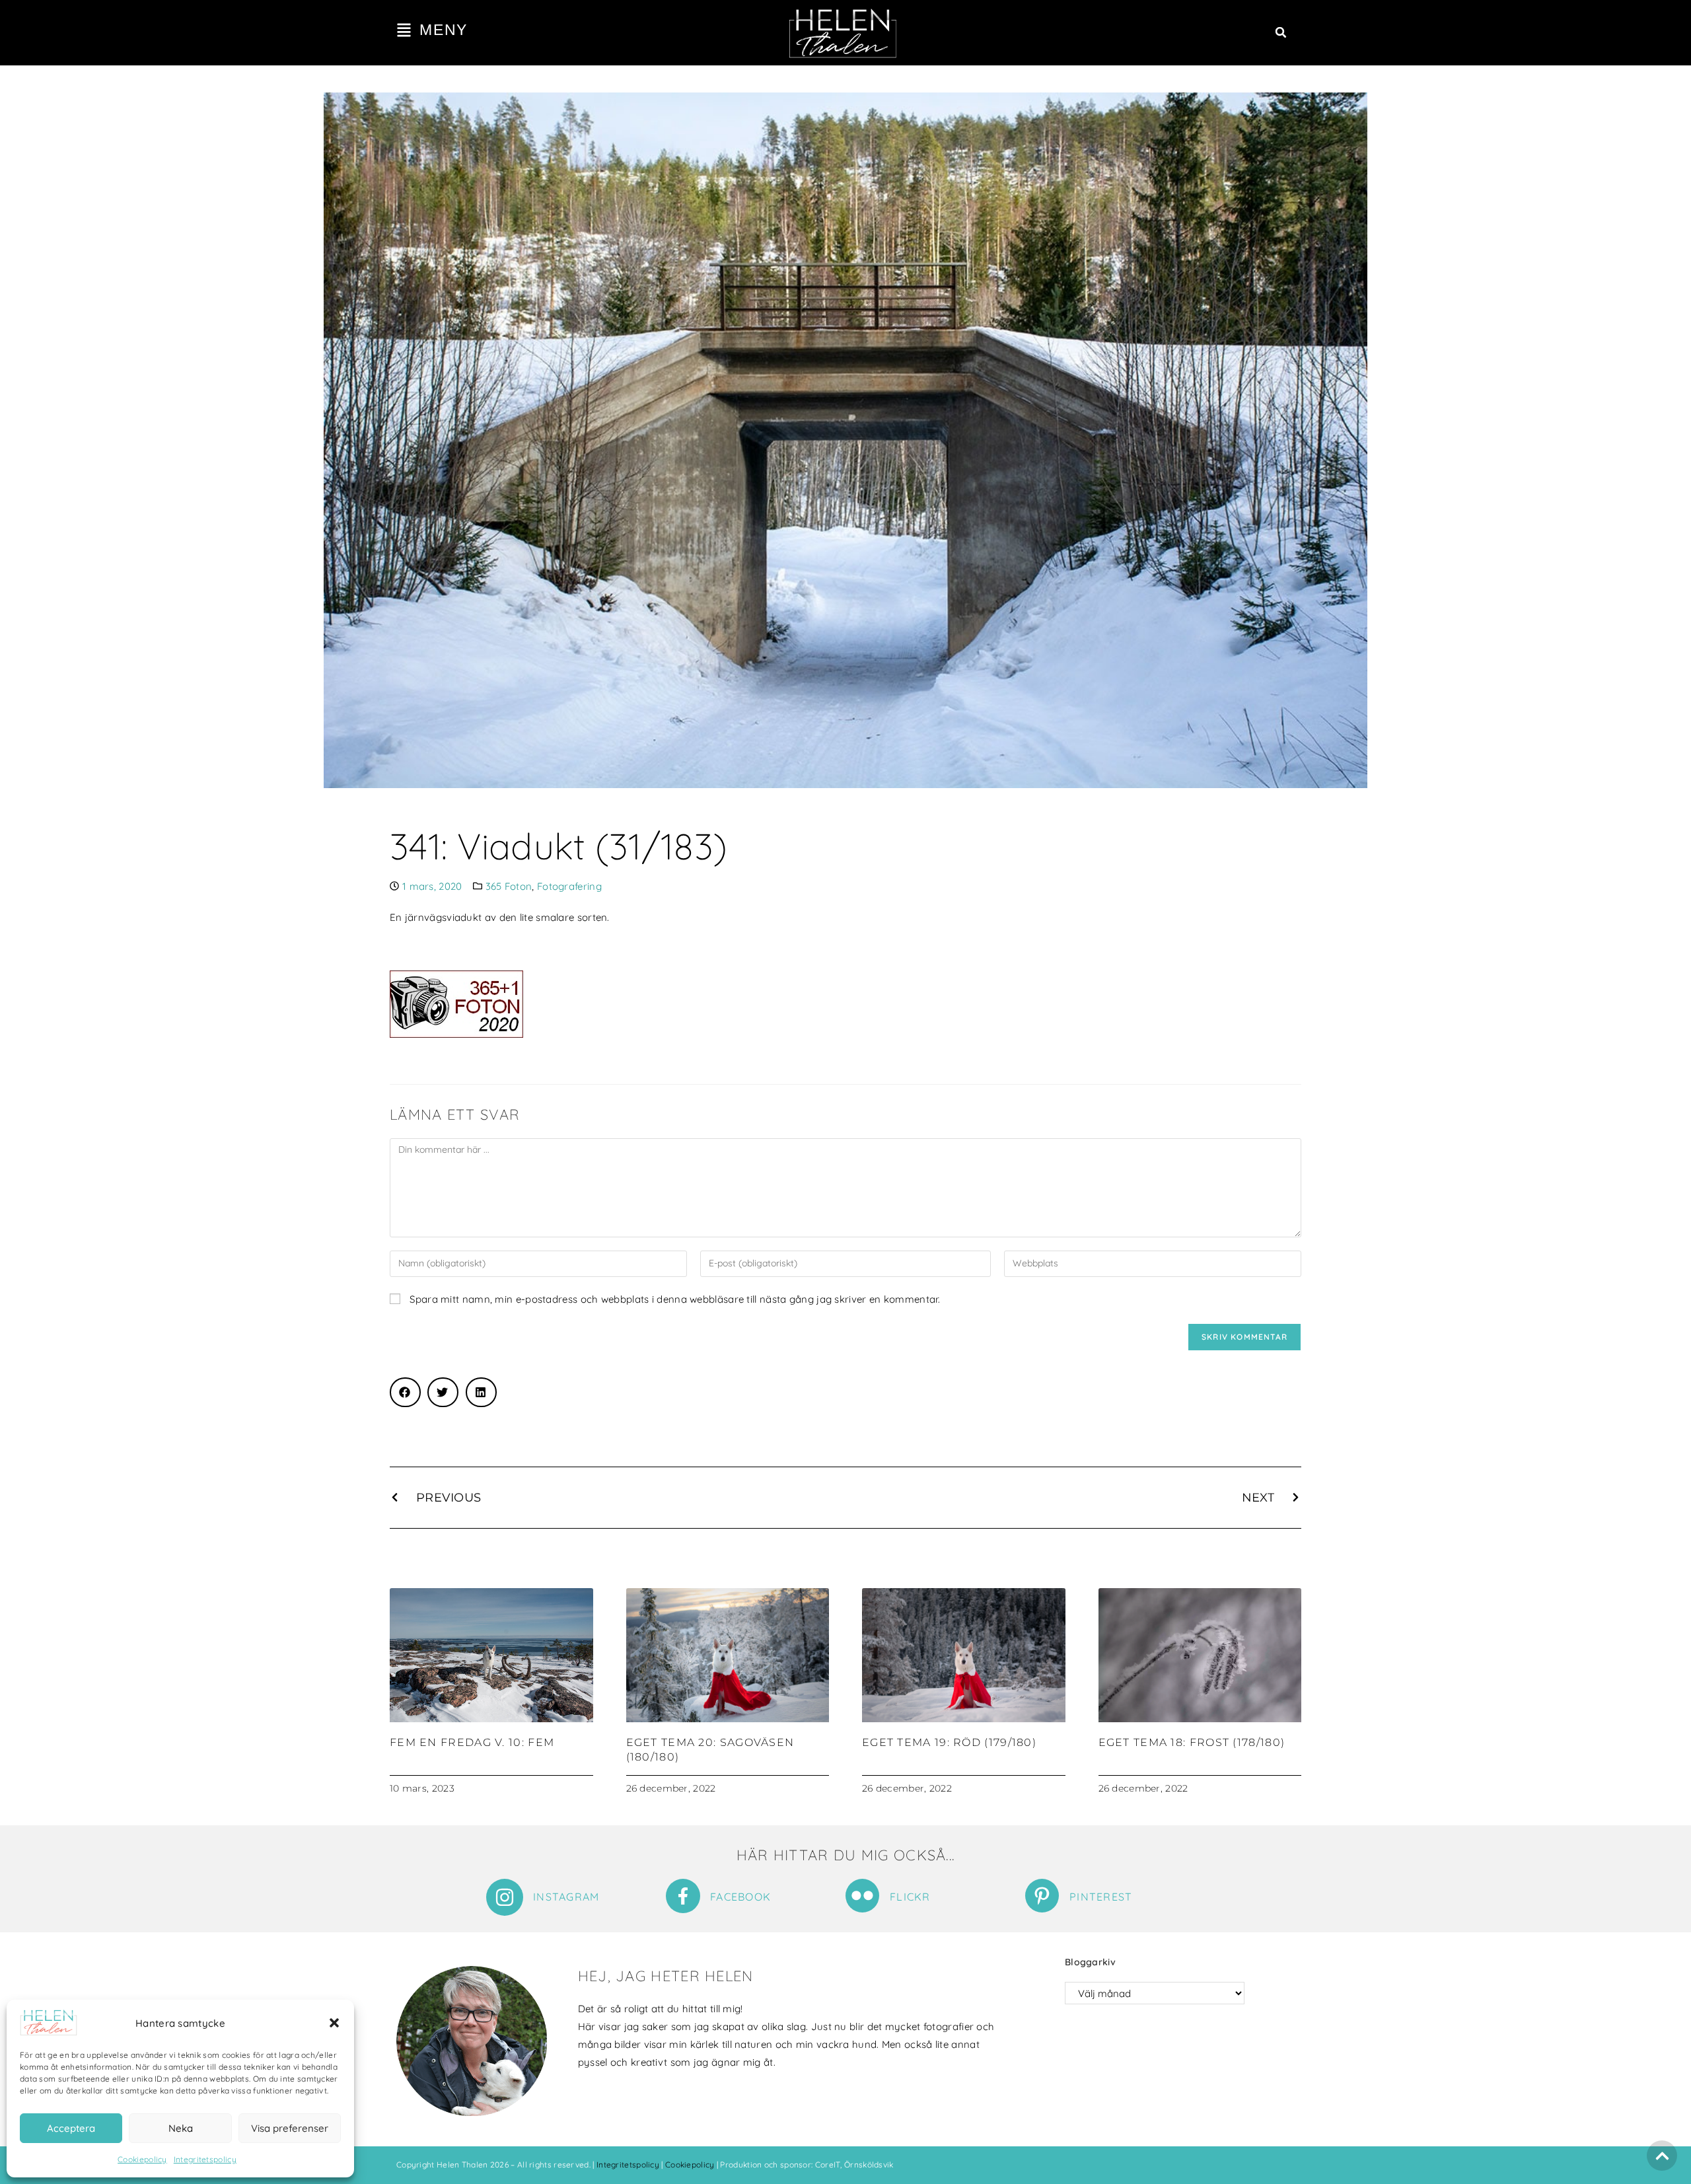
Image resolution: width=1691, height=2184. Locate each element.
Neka (181, 2128)
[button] (334, 2023)
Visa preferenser (290, 2128)
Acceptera (71, 2128)
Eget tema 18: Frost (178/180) (1192, 1742)
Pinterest (1101, 1897)
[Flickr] (862, 1896)
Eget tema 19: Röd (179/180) (949, 1742)
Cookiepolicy (142, 2159)
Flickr (910, 1897)
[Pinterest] (1042, 1896)
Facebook (740, 1897)
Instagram (566, 1897)
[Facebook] (683, 1896)
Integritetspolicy (205, 2159)
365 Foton (509, 886)
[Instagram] (505, 1897)
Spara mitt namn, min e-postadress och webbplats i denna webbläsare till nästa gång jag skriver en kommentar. (675, 1299)
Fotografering (569, 886)
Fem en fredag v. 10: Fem (472, 1742)
